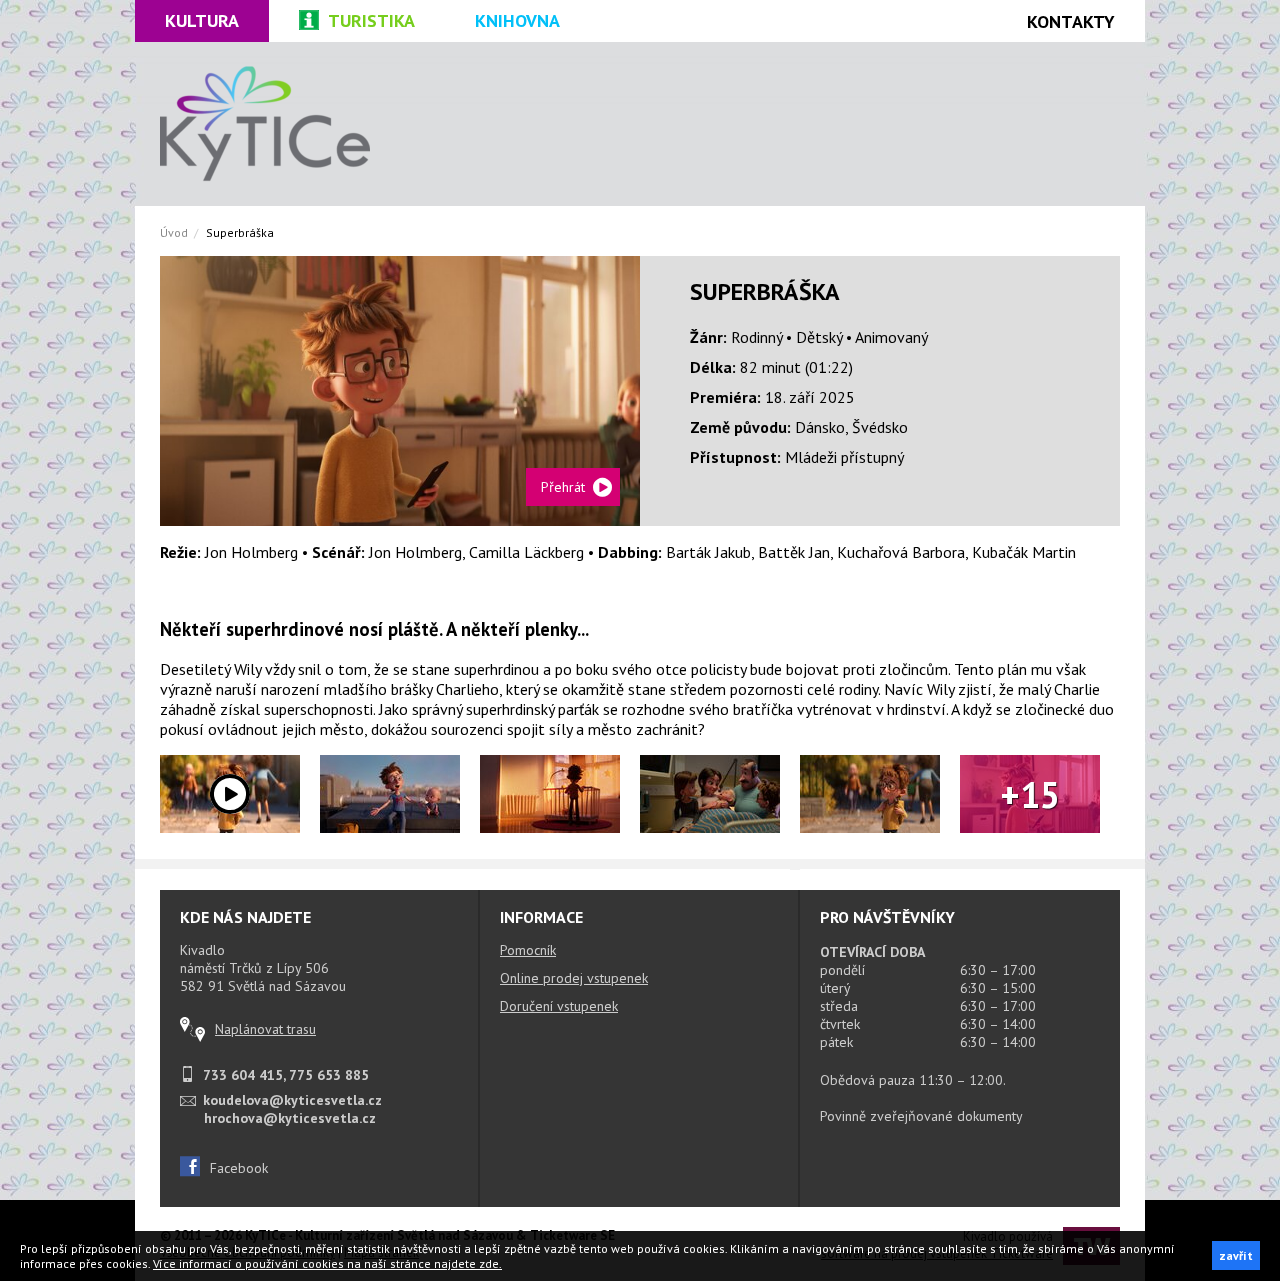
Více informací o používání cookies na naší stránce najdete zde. (327, 1263)
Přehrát (563, 487)
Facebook (239, 1168)
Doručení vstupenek (559, 1006)
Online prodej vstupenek (574, 978)
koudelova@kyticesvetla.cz (292, 1100)
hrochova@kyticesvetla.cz (290, 1118)
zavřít (1236, 1255)
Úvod (174, 232)
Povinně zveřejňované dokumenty (921, 1116)
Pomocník (528, 950)
